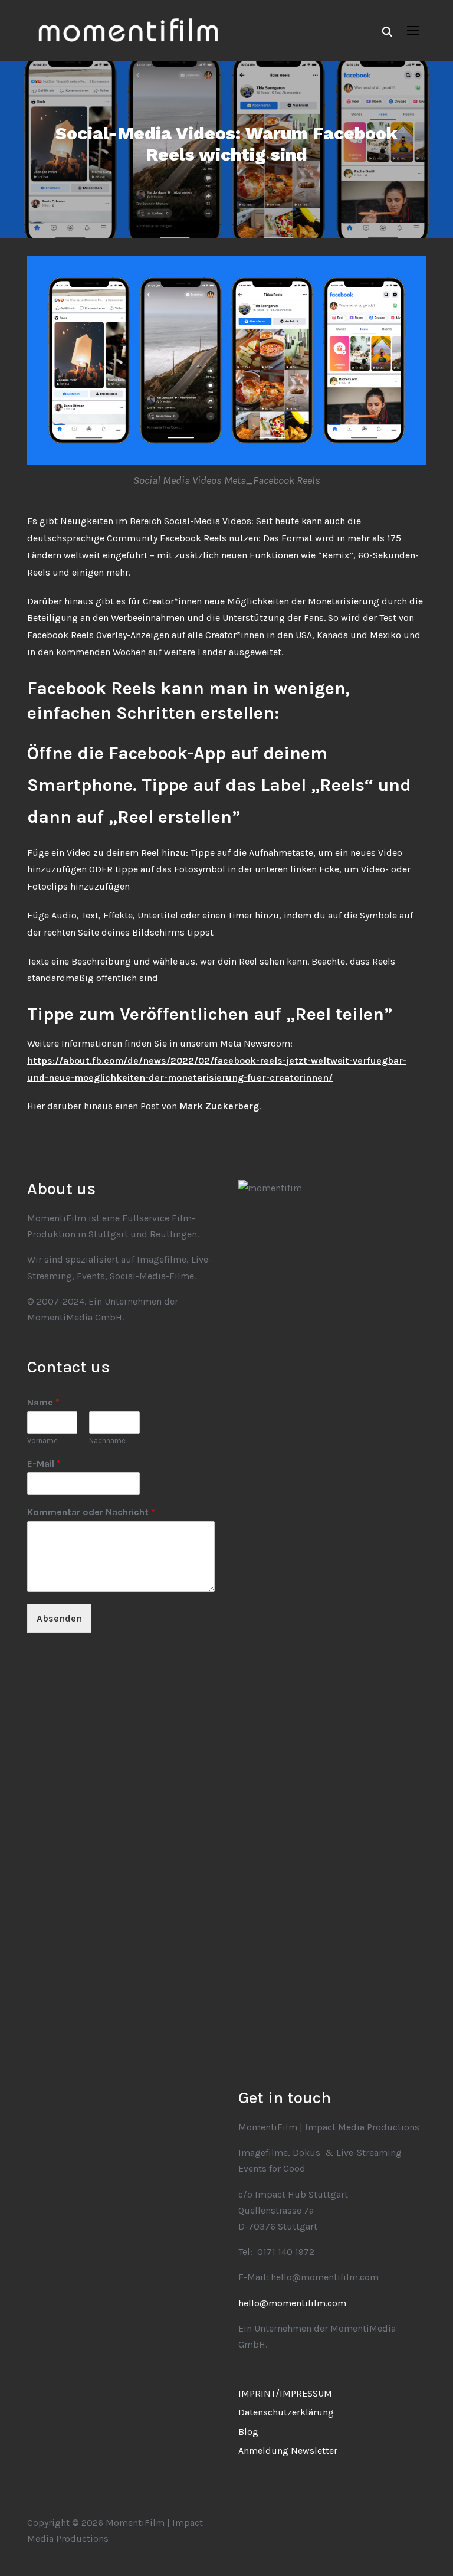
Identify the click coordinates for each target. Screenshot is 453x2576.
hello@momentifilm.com (292, 2303)
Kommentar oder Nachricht (91, 1512)
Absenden (59, 1618)
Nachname (107, 1441)
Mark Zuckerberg (219, 1106)
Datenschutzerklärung (286, 2412)
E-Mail (44, 1464)
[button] (413, 31)
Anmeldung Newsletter (288, 2451)
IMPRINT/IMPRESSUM (285, 2393)
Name (43, 1402)
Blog (248, 2432)
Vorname (42, 1441)
